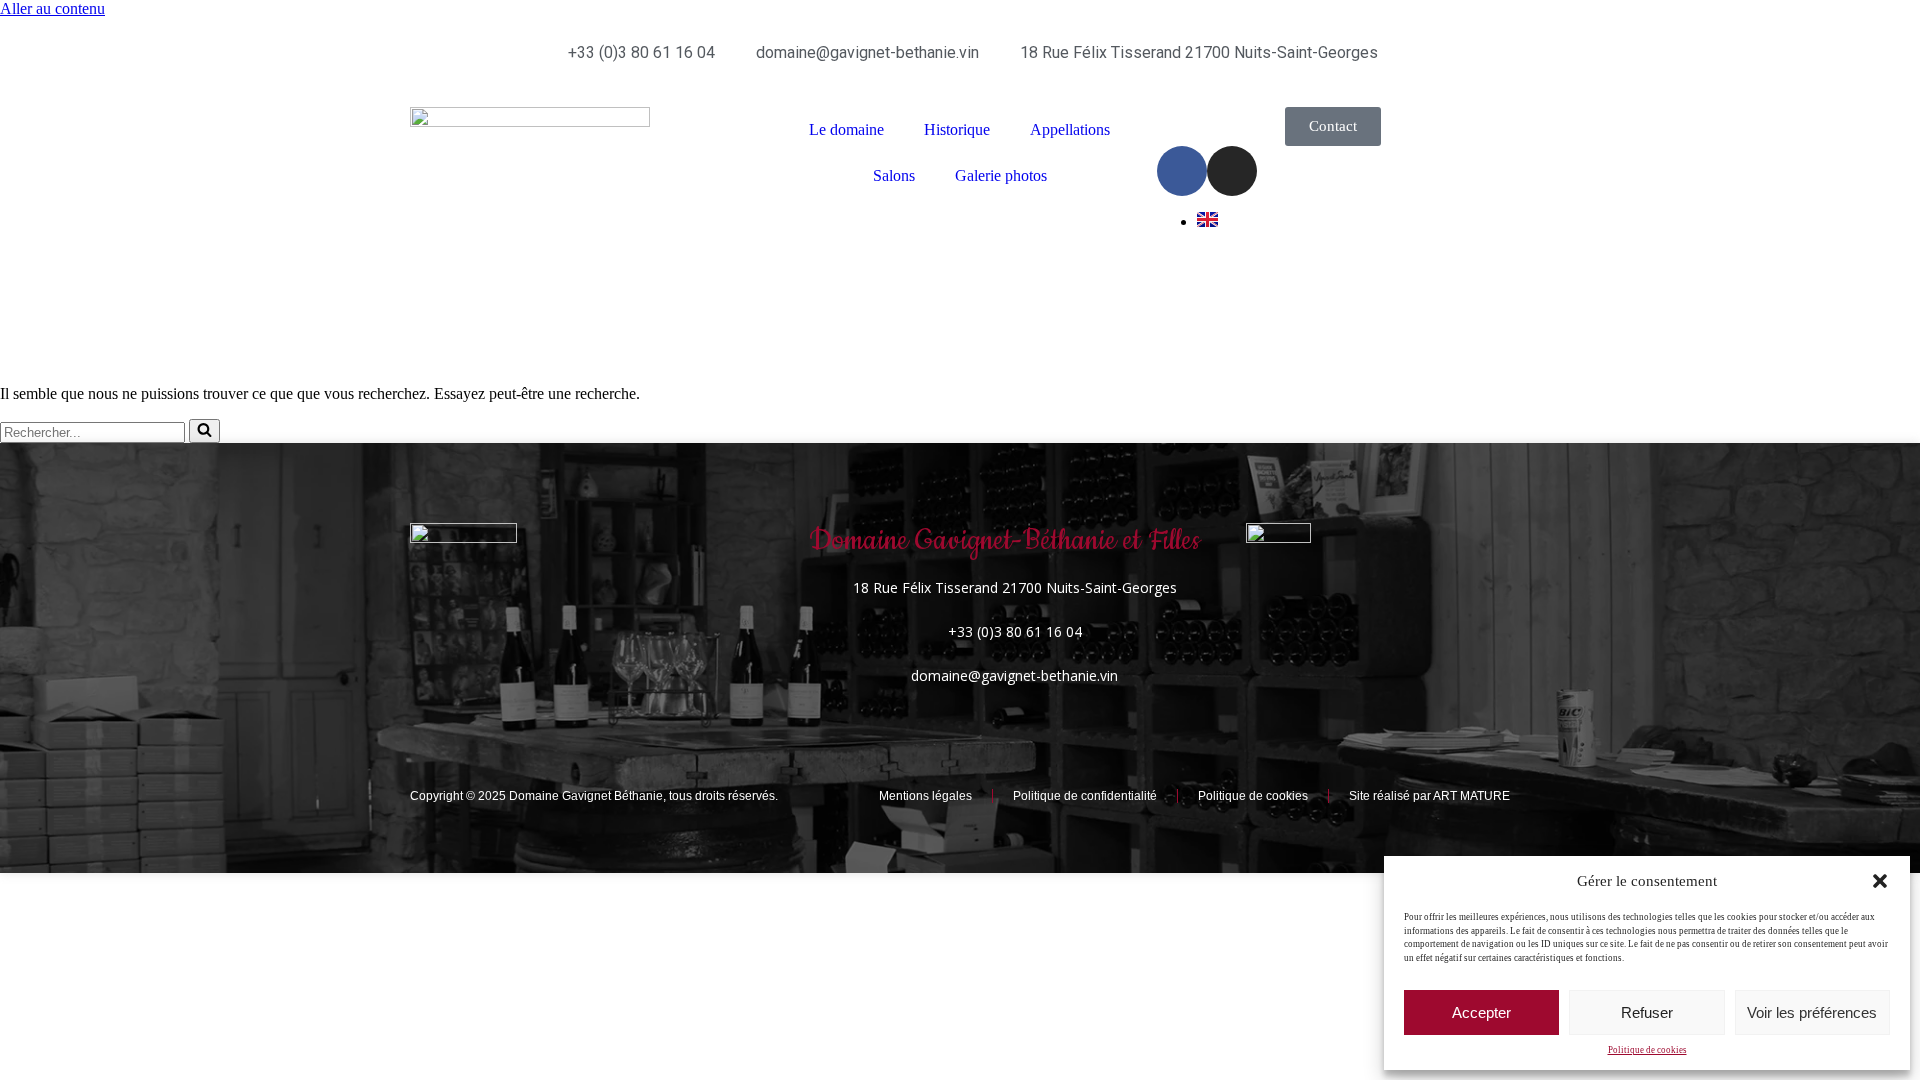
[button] (1880, 881)
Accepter (1481, 1012)
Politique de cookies (1647, 1050)
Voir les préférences (1812, 1012)
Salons (894, 175)
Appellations (1070, 129)
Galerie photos (1001, 175)
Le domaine (846, 129)
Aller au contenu (52, 8)
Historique (957, 129)
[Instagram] (1232, 171)
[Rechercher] (204, 431)
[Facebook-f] (1182, 171)
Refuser (1647, 1012)
